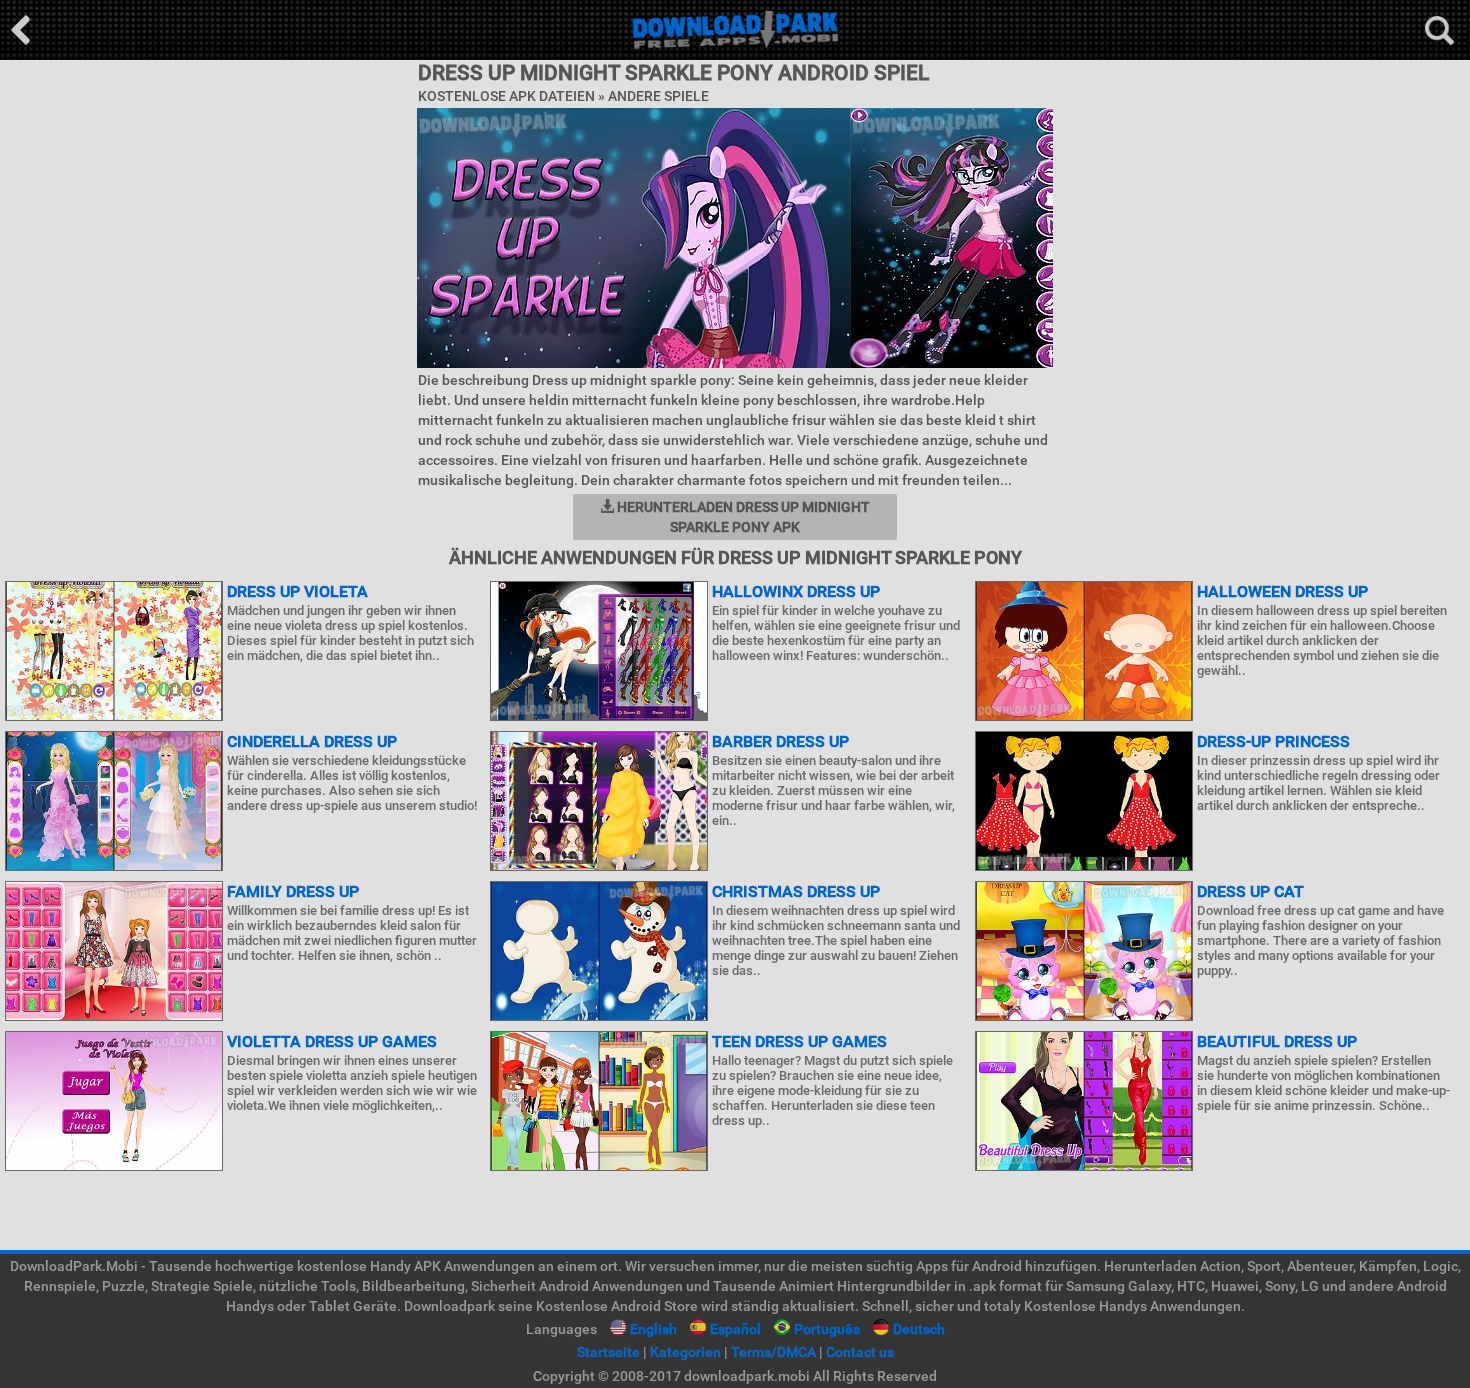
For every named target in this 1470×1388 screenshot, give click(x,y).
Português (827, 1329)
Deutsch (919, 1329)
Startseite (608, 1352)
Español (735, 1329)
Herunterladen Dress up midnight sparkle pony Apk (742, 517)
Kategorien (685, 1352)
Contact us (860, 1352)
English (653, 1329)
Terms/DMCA (773, 1352)
